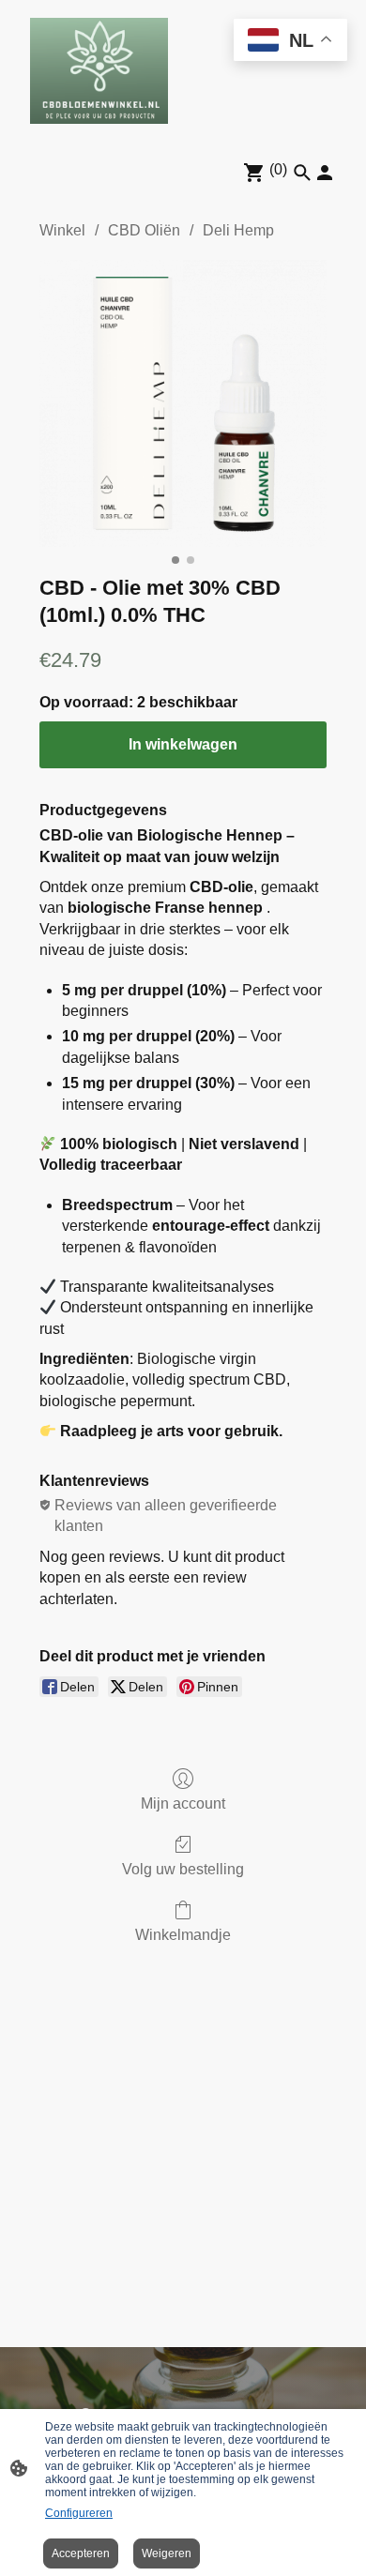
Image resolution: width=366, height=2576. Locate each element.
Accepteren (81, 2553)
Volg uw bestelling (183, 1869)
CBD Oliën (144, 230)
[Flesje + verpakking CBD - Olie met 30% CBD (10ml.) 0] (183, 403)
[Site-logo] (99, 71)
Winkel (62, 230)
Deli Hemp (238, 230)
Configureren (79, 2513)
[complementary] (290, 42)
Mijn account (183, 1803)
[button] (302, 173)
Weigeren (167, 2553)
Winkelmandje (183, 1935)
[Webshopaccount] (325, 173)
